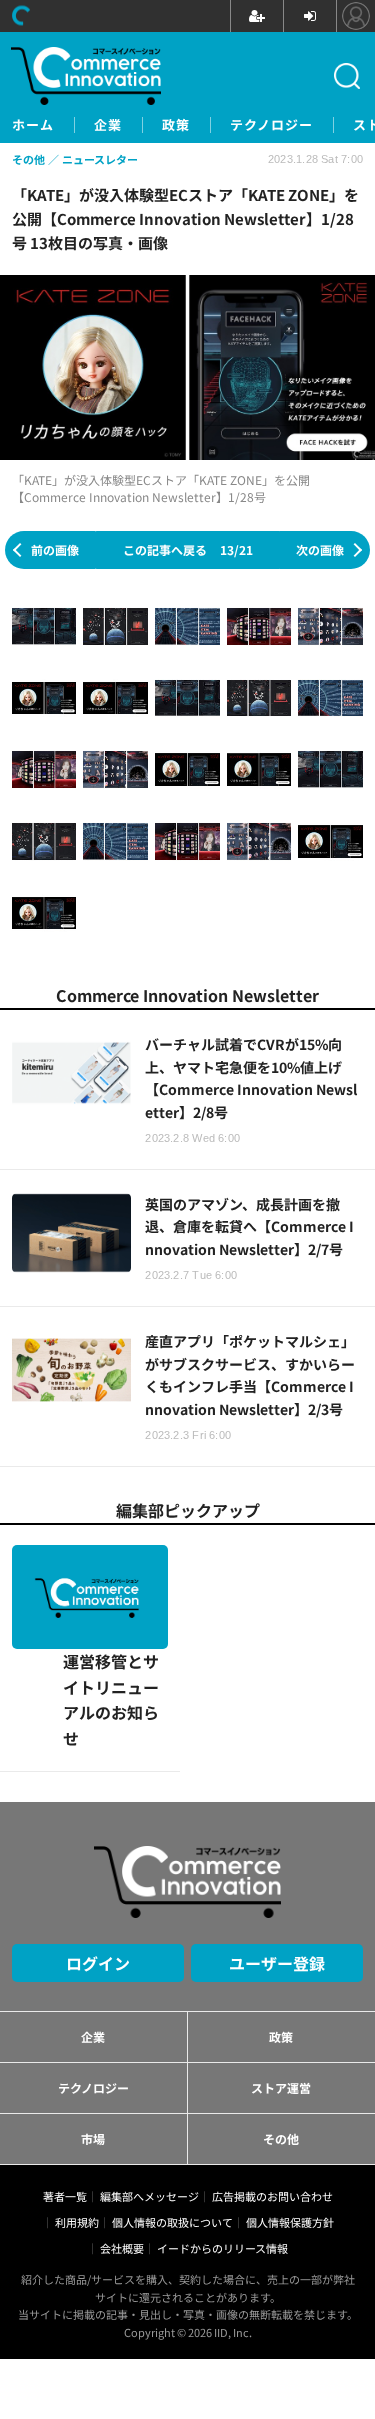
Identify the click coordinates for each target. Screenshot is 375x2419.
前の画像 (55, 549)
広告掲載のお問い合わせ (272, 2092)
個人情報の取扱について (172, 2118)
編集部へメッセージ (149, 2092)
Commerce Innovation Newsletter (187, 995)
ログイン (98, 1859)
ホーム (33, 125)
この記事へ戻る (188, 549)
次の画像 (320, 549)
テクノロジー (271, 125)
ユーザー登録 (277, 1859)
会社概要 (122, 2144)
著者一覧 (65, 2092)
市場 (93, 2034)
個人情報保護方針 (290, 2118)
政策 (176, 125)
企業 (108, 125)
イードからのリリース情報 (222, 2144)
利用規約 (77, 2118)
